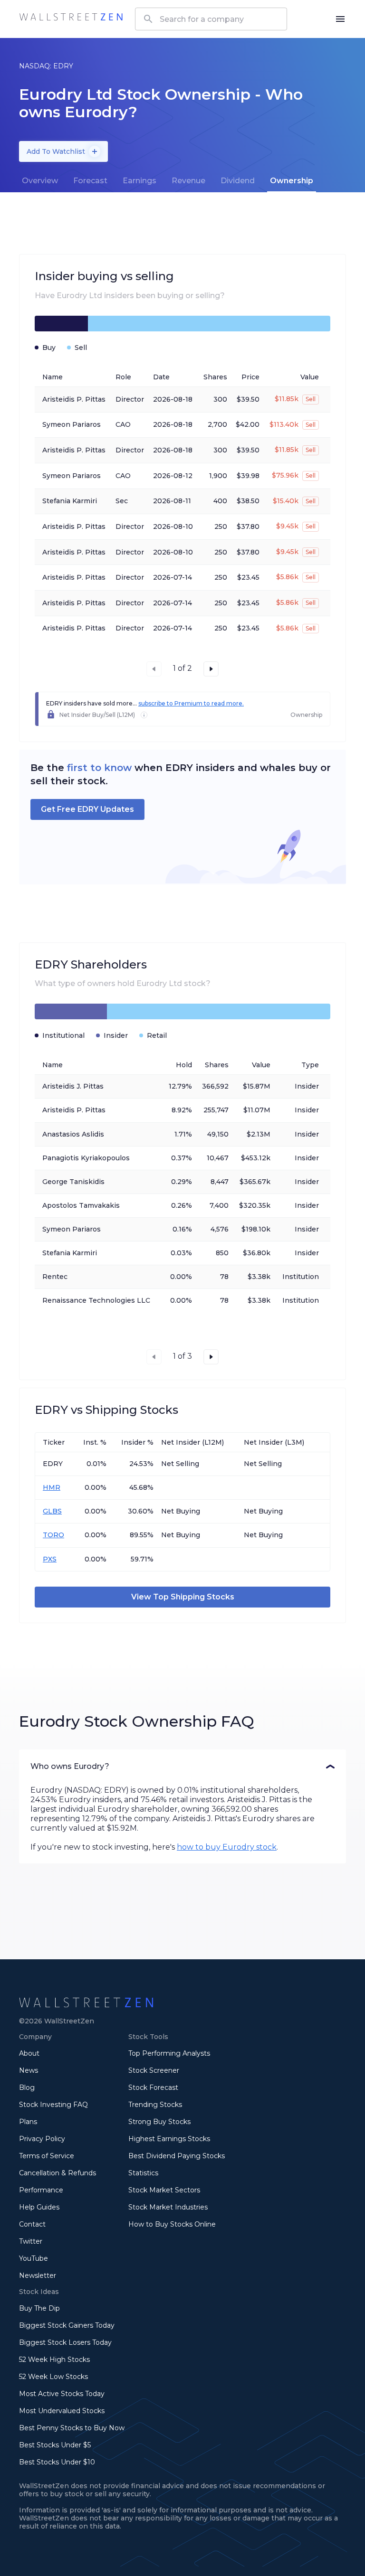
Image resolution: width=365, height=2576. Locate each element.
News (29, 2070)
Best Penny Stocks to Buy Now (72, 2428)
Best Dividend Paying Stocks (177, 2156)
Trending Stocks (155, 2105)
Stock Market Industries (168, 2207)
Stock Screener (154, 2070)
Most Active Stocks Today (62, 2394)
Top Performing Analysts (169, 2053)
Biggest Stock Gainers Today (67, 2325)
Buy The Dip (39, 2308)
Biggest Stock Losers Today (65, 2342)
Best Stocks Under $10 (57, 2462)
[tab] (40, 181)
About (29, 2053)
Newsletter (38, 2275)
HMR (52, 1487)
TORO (53, 1535)
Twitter (31, 2241)
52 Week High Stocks (54, 2360)
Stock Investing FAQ (53, 2105)
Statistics (143, 2173)
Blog (27, 2087)
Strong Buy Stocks (159, 2122)
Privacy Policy (42, 2139)
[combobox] (211, 19)
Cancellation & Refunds (58, 2173)
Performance (41, 2190)
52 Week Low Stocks (53, 2377)
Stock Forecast (153, 2087)
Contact (32, 2224)
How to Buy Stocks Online (172, 2224)
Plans (28, 2122)
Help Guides (39, 2207)
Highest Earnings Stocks (169, 2139)
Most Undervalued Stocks (62, 2411)
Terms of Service (47, 2156)
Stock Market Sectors (164, 2190)
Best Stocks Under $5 (55, 2445)
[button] (182, 1767)
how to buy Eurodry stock (227, 1847)
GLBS (52, 1511)
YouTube (34, 2258)
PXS (50, 1559)
